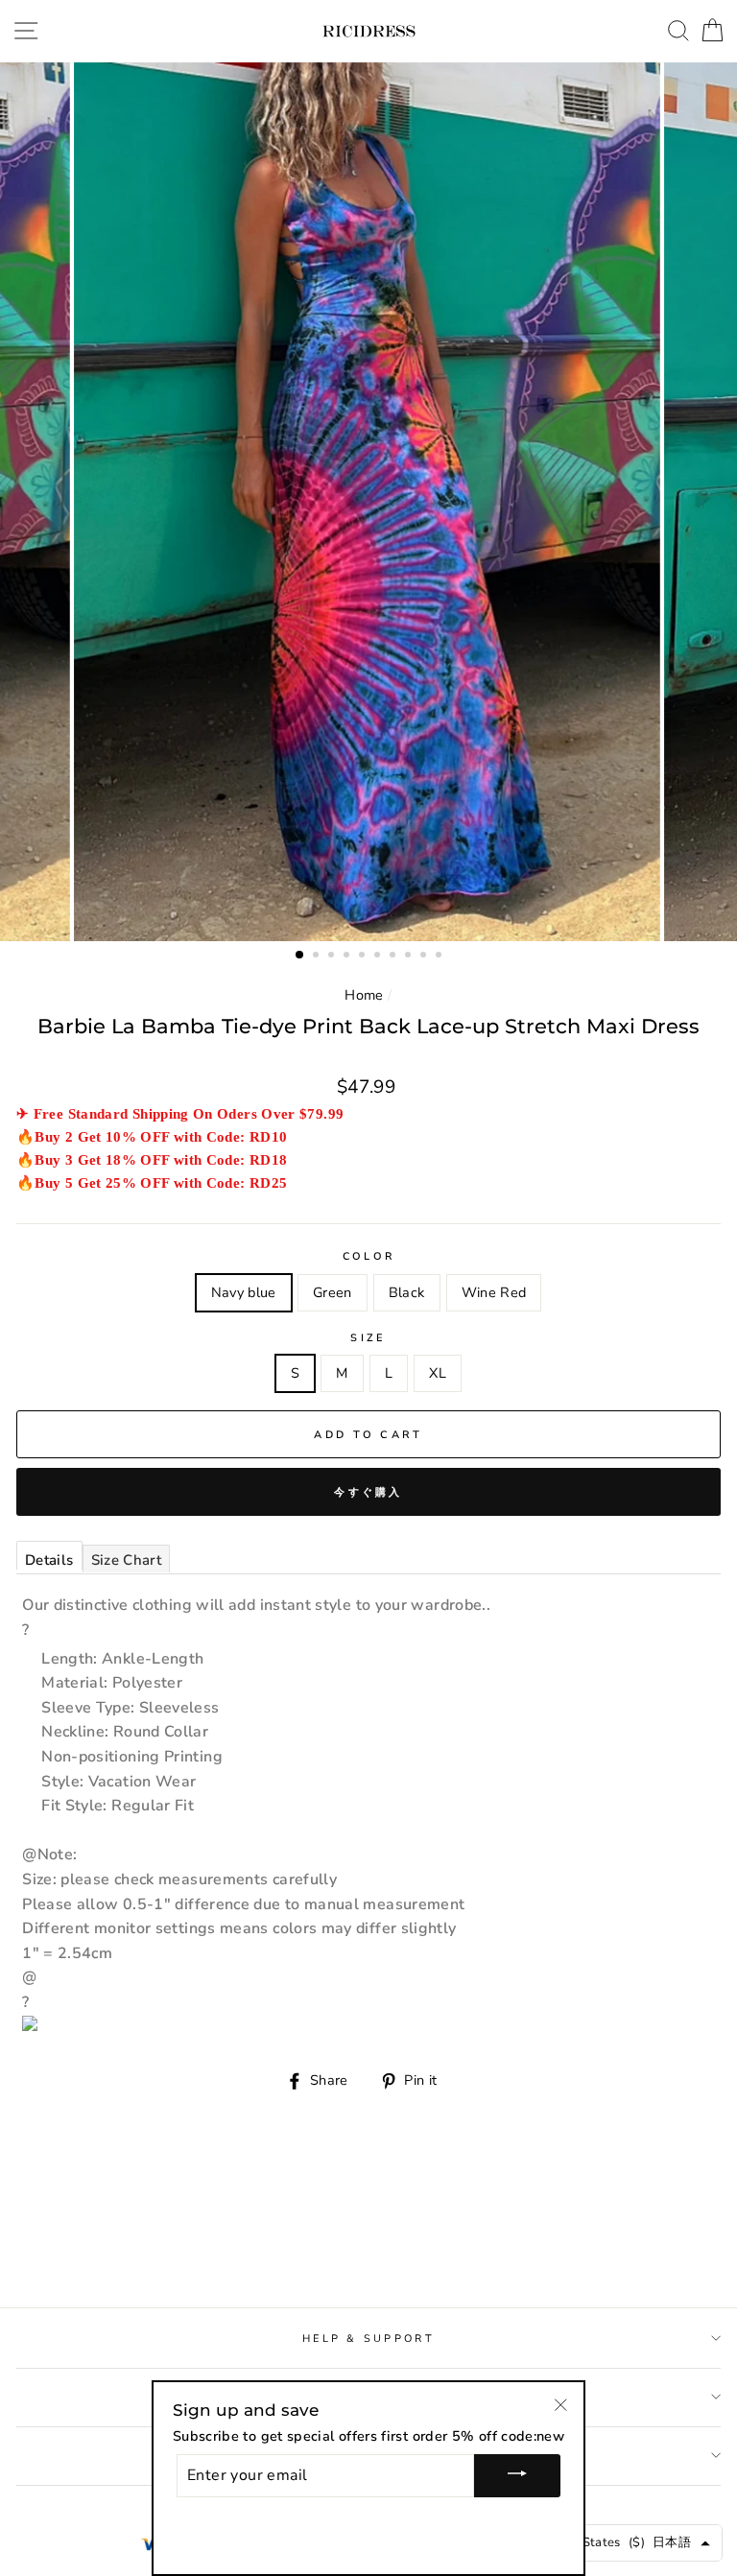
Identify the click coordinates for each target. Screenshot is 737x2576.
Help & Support (368, 2339)
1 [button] (300, 956)
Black (407, 1292)
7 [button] (394, 957)
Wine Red (494, 1292)
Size (368, 1338)
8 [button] (410, 957)
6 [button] (379, 957)
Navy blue (244, 1292)
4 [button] (348, 957)
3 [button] (333, 957)
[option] (369, 502)
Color (368, 1256)
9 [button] (425, 957)
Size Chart (127, 1560)
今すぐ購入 (368, 1492)
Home (364, 995)
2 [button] (318, 957)
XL (438, 1373)
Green (333, 1292)
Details (49, 1560)
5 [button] (364, 957)
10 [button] (440, 957)
